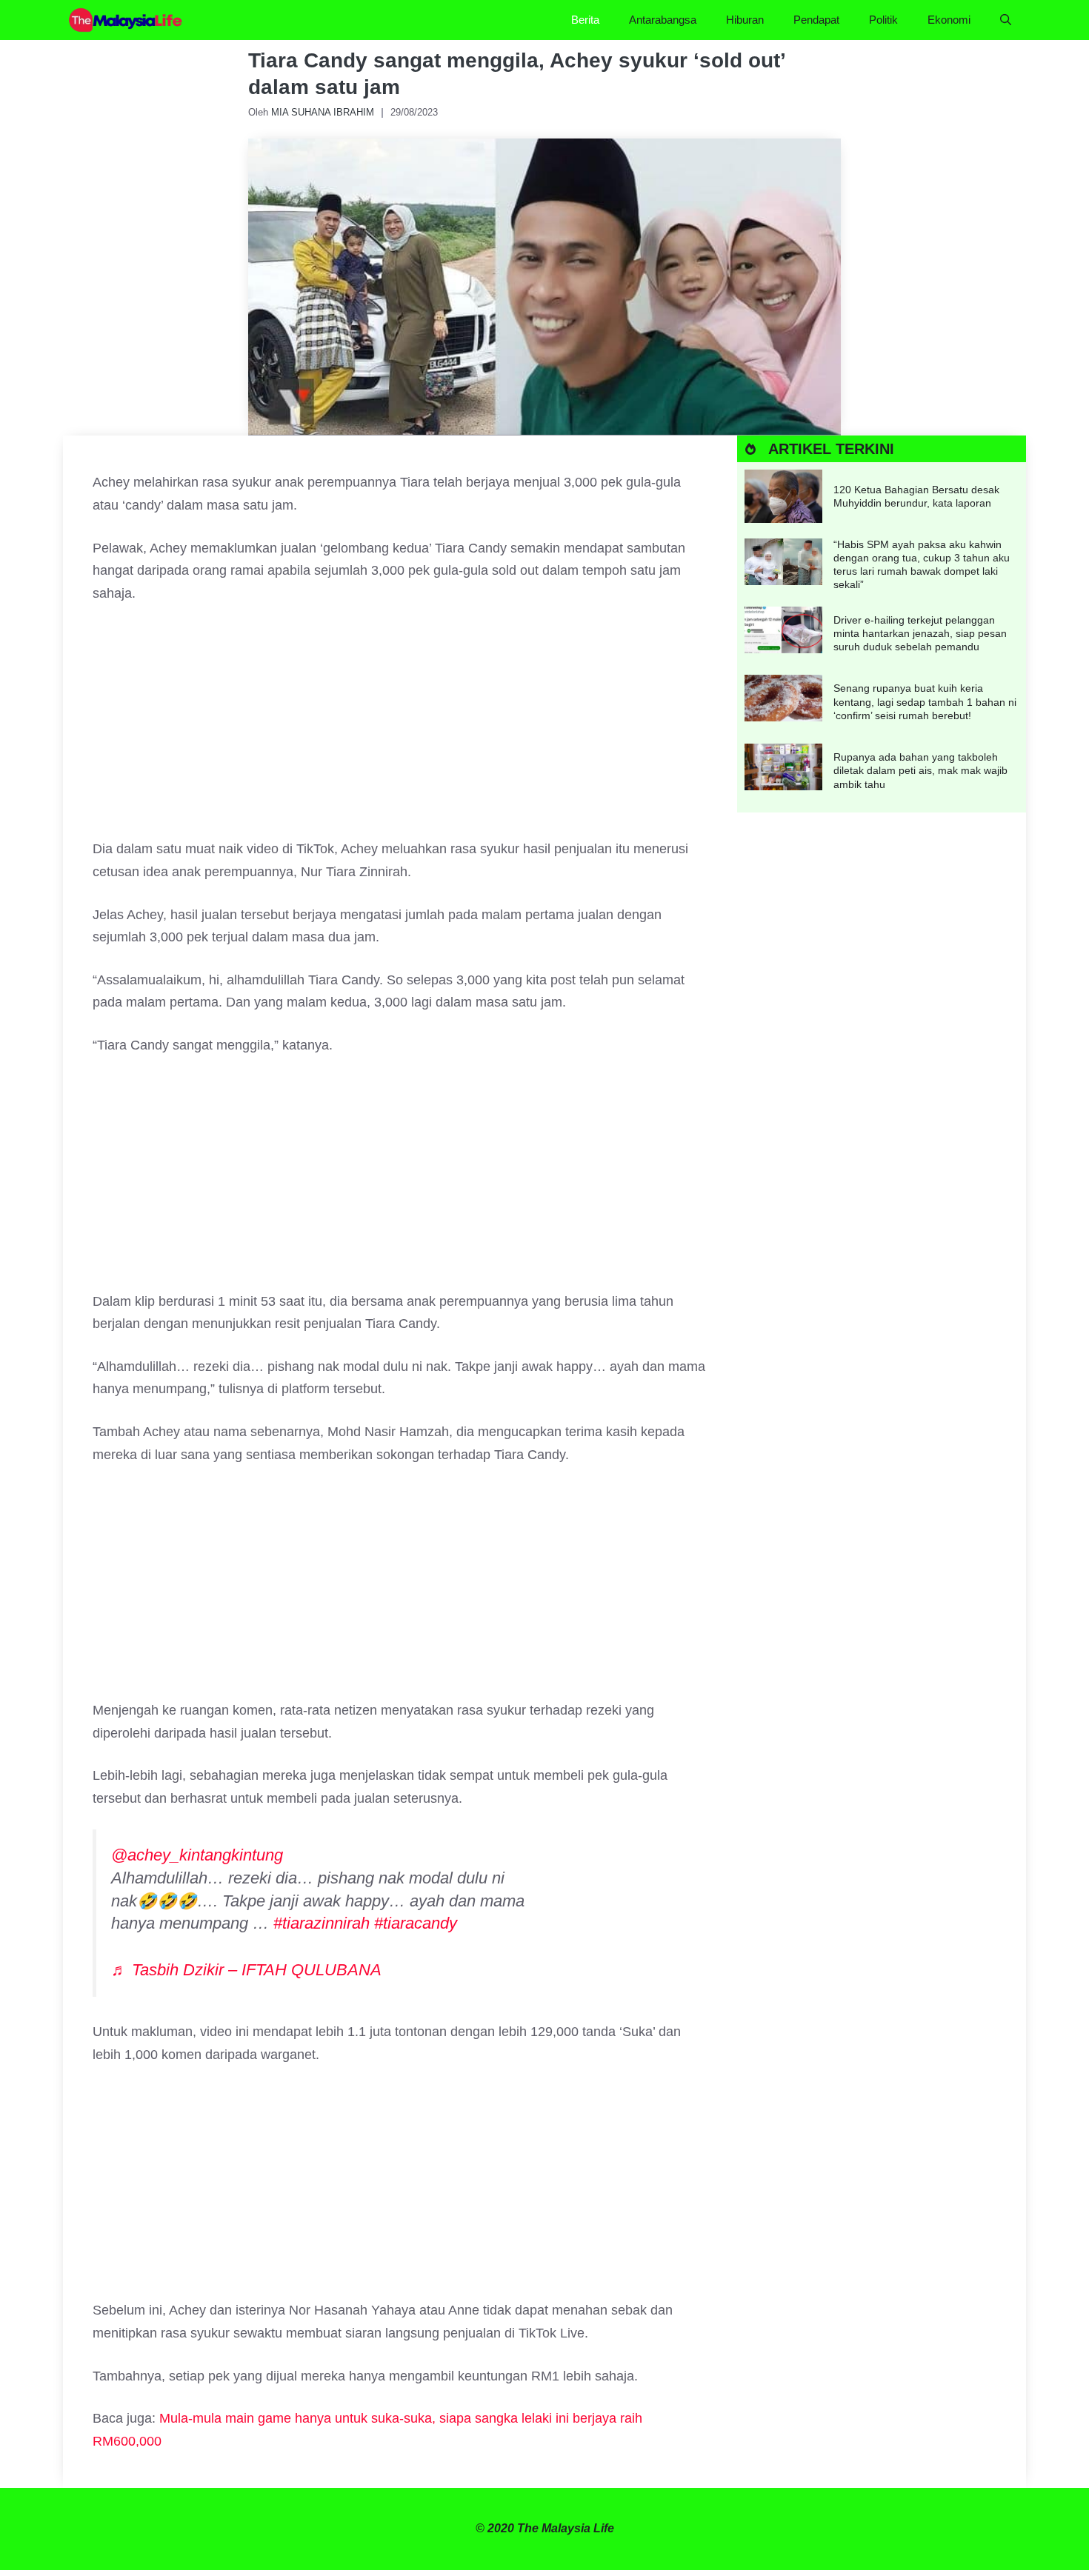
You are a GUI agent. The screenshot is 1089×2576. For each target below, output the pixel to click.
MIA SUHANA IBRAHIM (323, 112)
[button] (1006, 20)
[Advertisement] (400, 728)
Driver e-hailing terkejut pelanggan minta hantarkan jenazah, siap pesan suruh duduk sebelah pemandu (920, 633)
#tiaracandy (416, 1923)
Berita (585, 20)
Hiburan (745, 20)
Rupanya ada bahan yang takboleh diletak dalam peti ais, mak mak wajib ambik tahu (920, 770)
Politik (883, 20)
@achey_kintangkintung (197, 1855)
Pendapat (816, 20)
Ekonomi (949, 20)
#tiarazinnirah (322, 1923)
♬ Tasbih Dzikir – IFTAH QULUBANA (246, 1970)
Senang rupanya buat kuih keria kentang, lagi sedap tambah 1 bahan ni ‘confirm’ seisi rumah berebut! (925, 701)
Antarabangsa (663, 20)
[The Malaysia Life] (126, 20)
